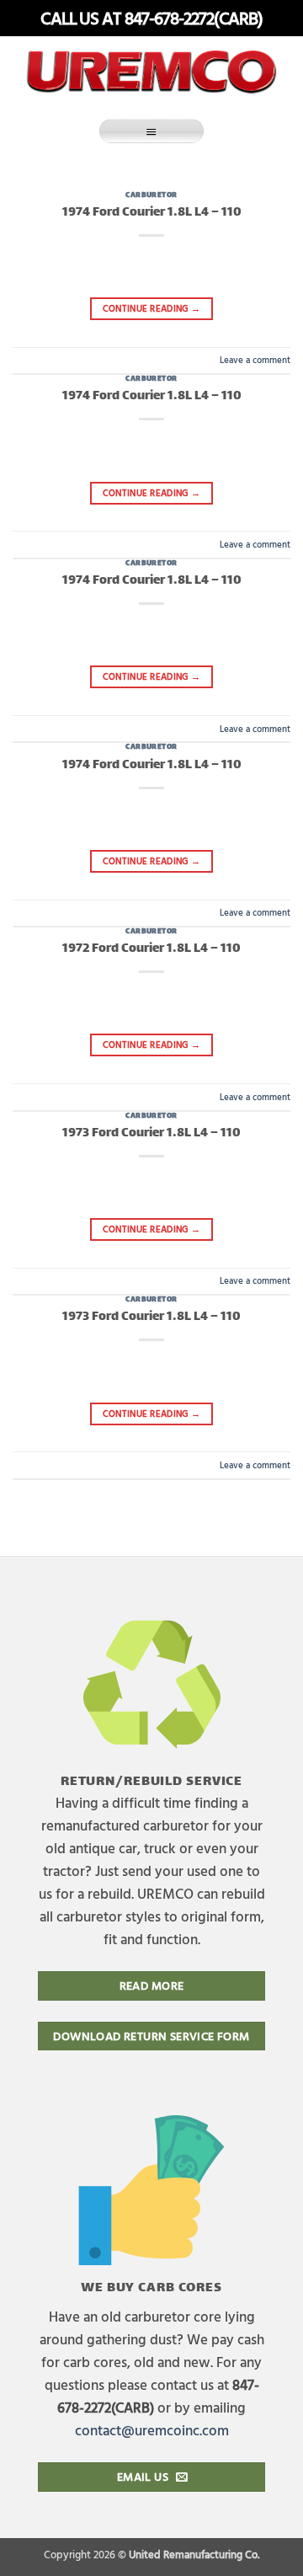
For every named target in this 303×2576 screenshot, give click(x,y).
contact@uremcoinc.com (152, 2430)
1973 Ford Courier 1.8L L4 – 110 (151, 1133)
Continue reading (152, 308)
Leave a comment (255, 359)
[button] (151, 131)
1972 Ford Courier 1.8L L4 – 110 (151, 949)
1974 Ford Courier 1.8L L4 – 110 (152, 213)
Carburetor (151, 195)
